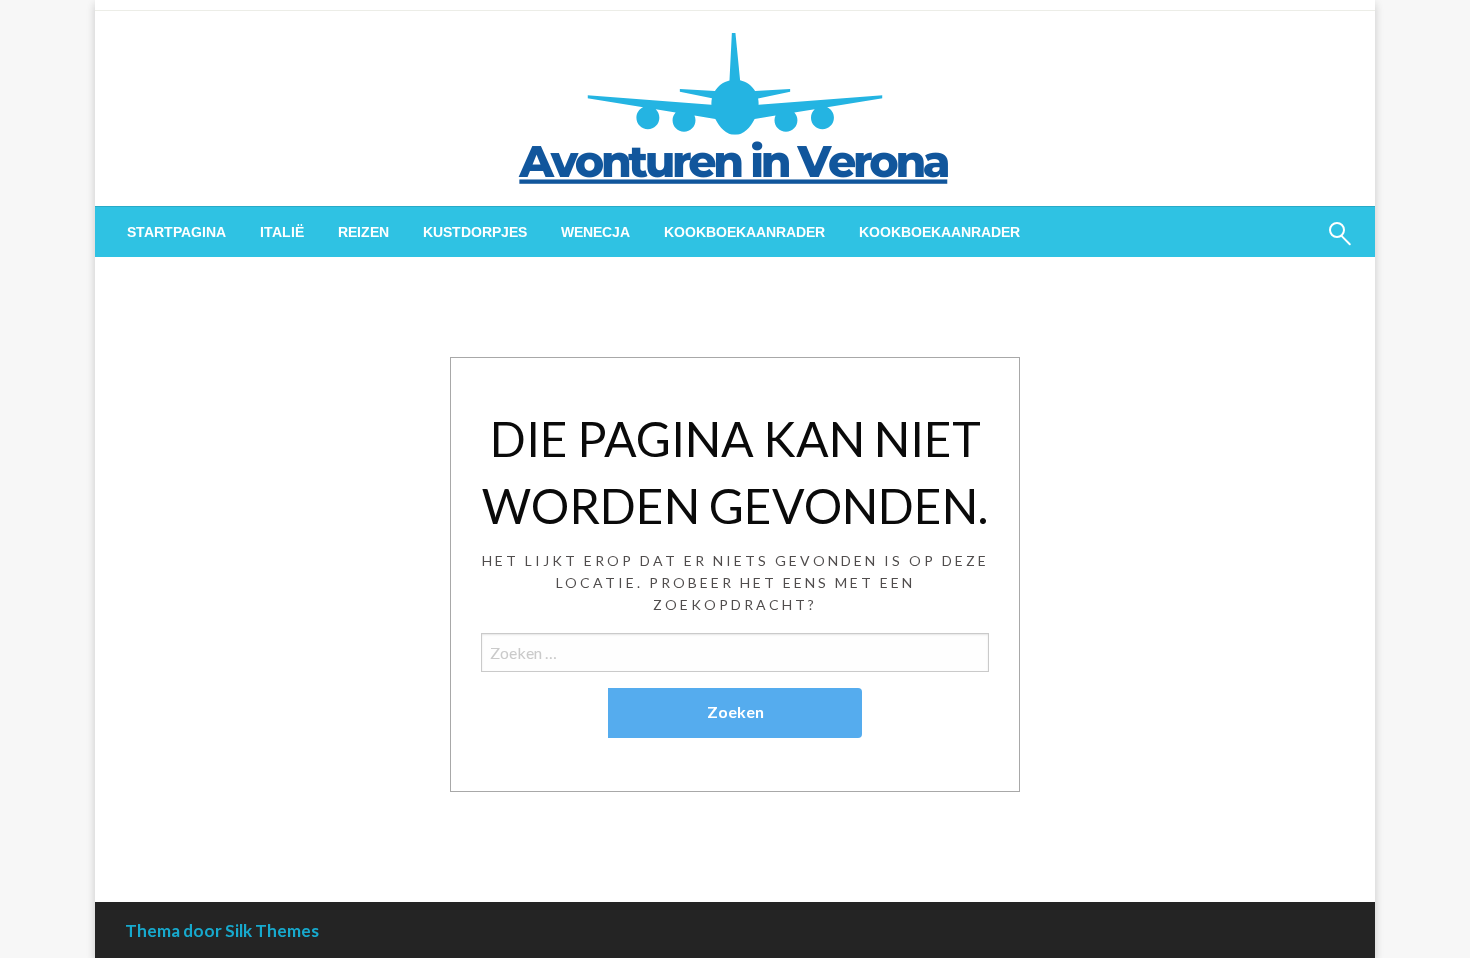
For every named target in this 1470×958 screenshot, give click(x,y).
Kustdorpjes (475, 232)
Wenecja (595, 232)
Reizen (363, 232)
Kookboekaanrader (744, 232)
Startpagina (176, 232)
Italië (282, 232)
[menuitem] (176, 232)
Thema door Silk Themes (222, 930)
